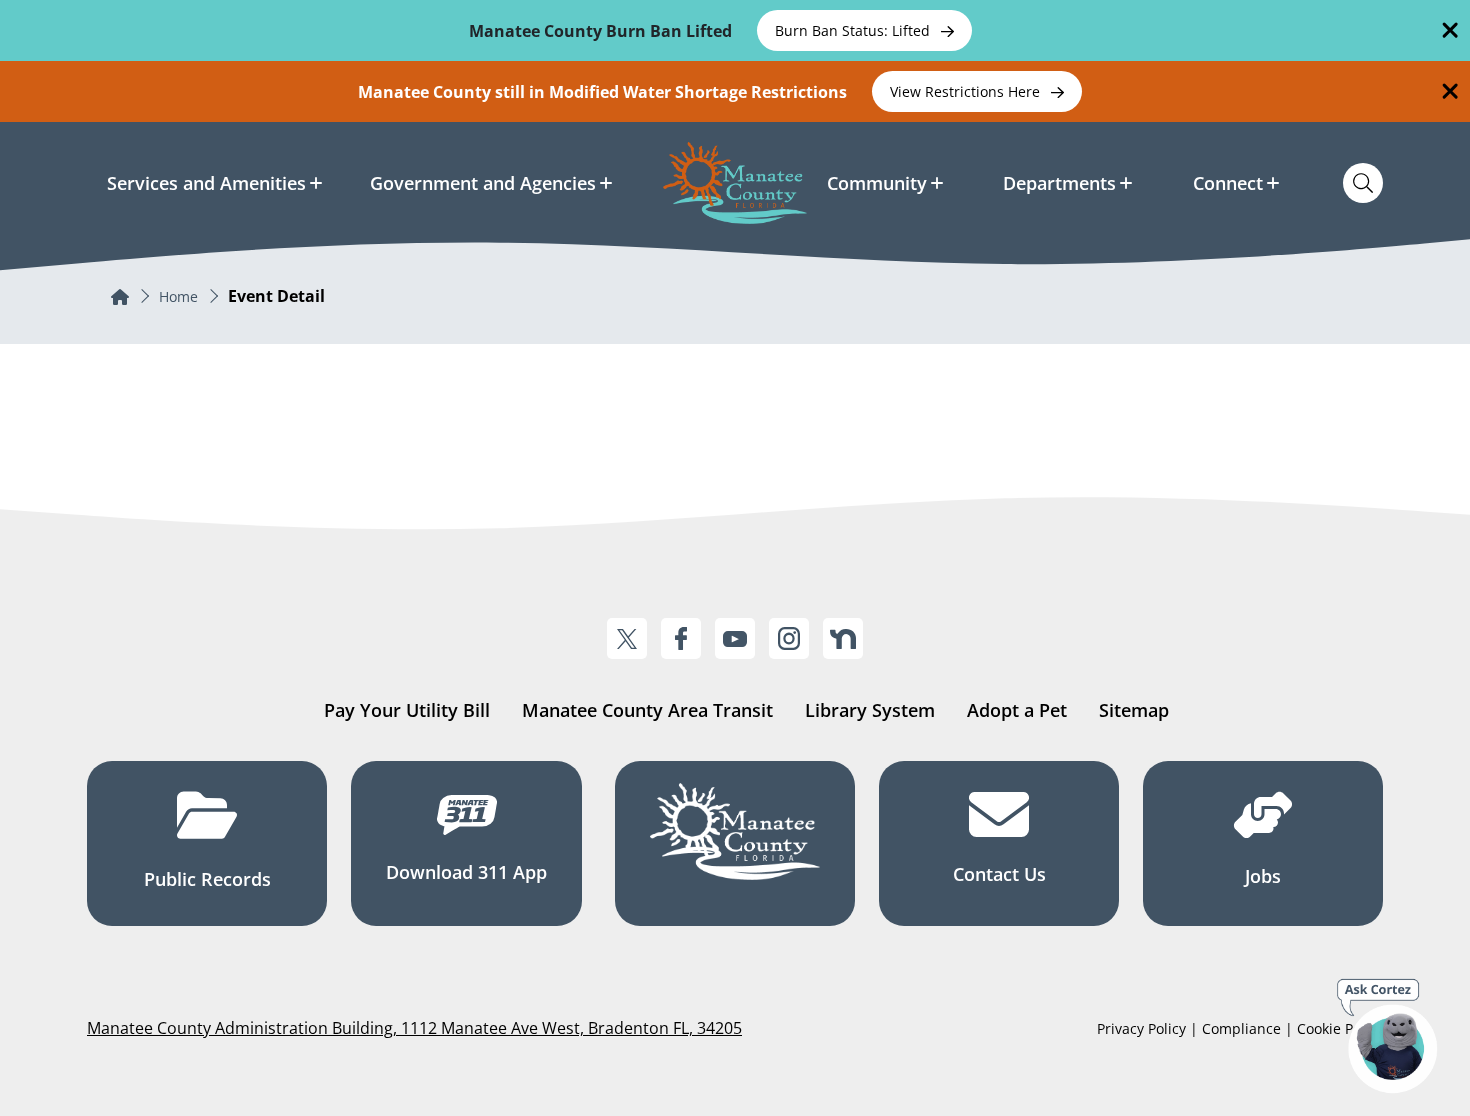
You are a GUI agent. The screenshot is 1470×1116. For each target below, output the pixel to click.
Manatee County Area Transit (647, 710)
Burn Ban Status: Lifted (854, 30)
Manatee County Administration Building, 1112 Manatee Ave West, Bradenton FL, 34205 (414, 1028)
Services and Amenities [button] (206, 183)
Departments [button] (1059, 183)
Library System (870, 710)
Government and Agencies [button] (483, 183)
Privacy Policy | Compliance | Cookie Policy (1240, 1028)
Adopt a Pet (1017, 710)
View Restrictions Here (967, 91)
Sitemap (1134, 710)
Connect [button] (1228, 183)
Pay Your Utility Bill (407, 710)
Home (178, 296)
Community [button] (877, 183)
